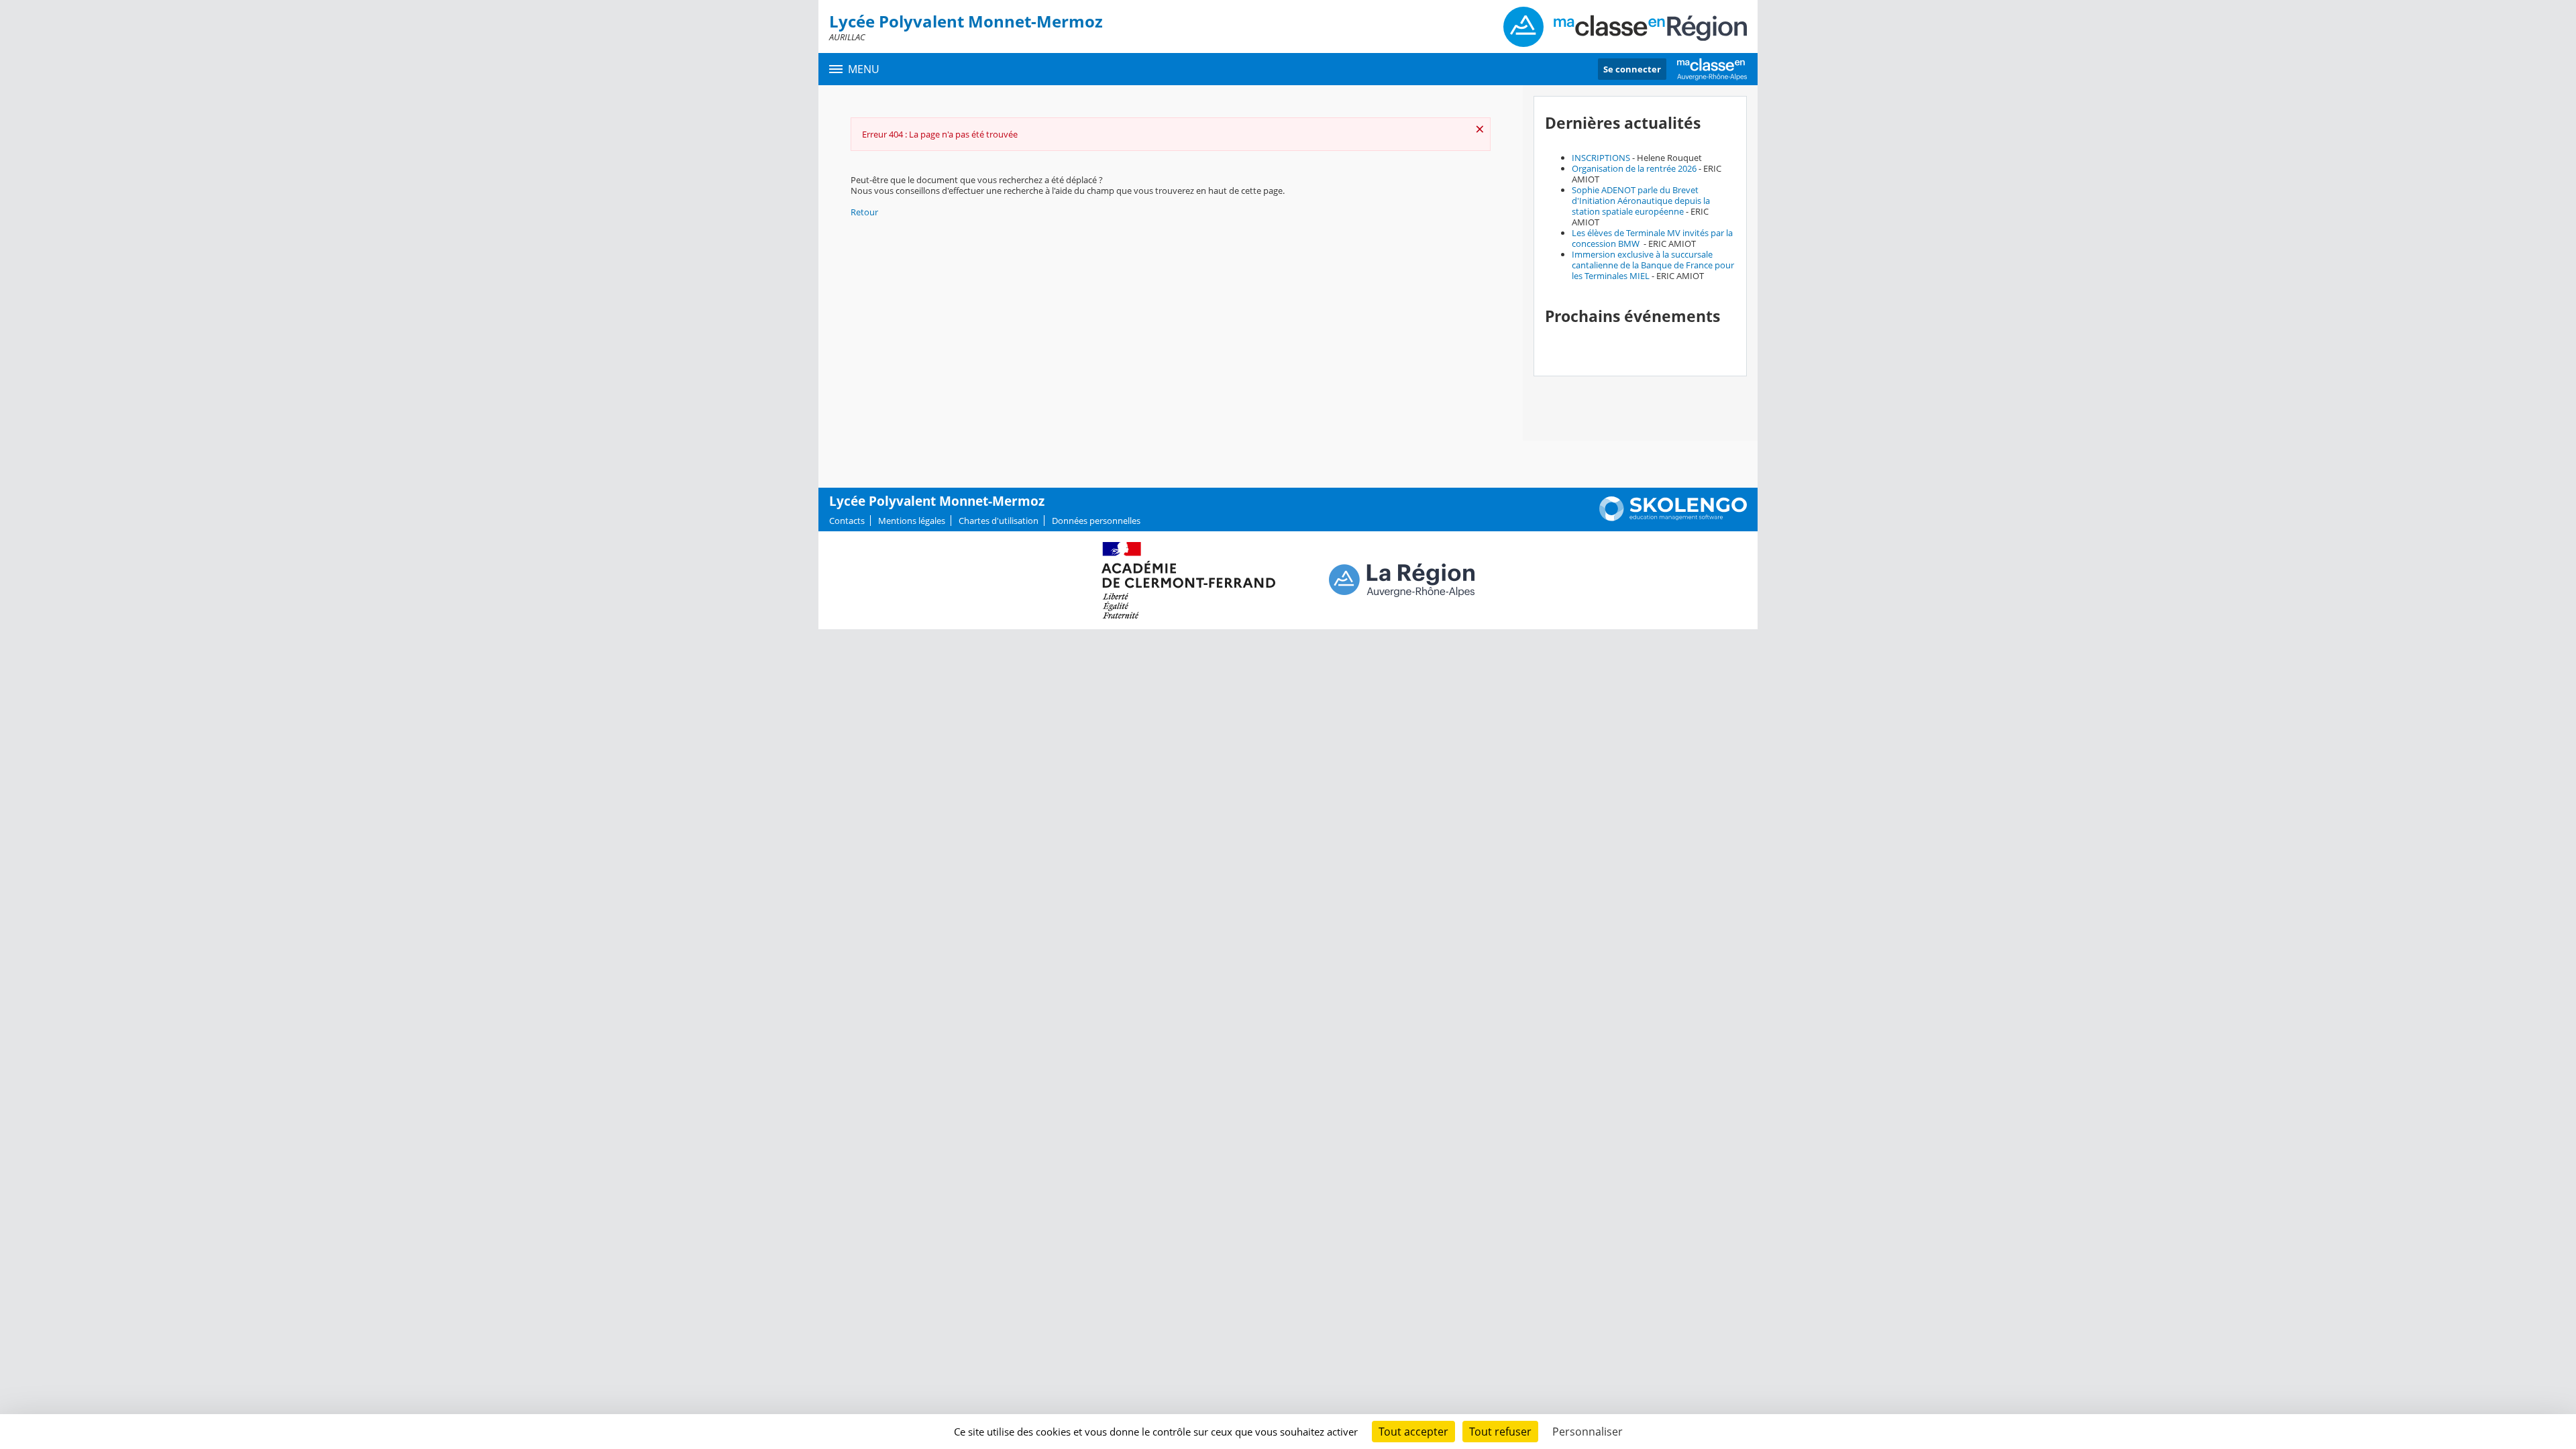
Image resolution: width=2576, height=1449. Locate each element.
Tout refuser (1500, 1432)
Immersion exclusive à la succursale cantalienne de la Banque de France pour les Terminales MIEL (1653, 265)
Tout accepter (1413, 1432)
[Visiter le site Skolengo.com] (1673, 518)
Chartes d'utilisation (999, 521)
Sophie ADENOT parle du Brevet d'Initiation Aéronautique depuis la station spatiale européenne (1641, 201)
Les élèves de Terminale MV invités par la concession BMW (1652, 238)
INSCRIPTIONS (1601, 158)
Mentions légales (912, 521)
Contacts (847, 521)
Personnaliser (1588, 1432)
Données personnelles (1096, 521)
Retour (864, 212)
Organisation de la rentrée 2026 (1634, 168)
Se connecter (1632, 69)
